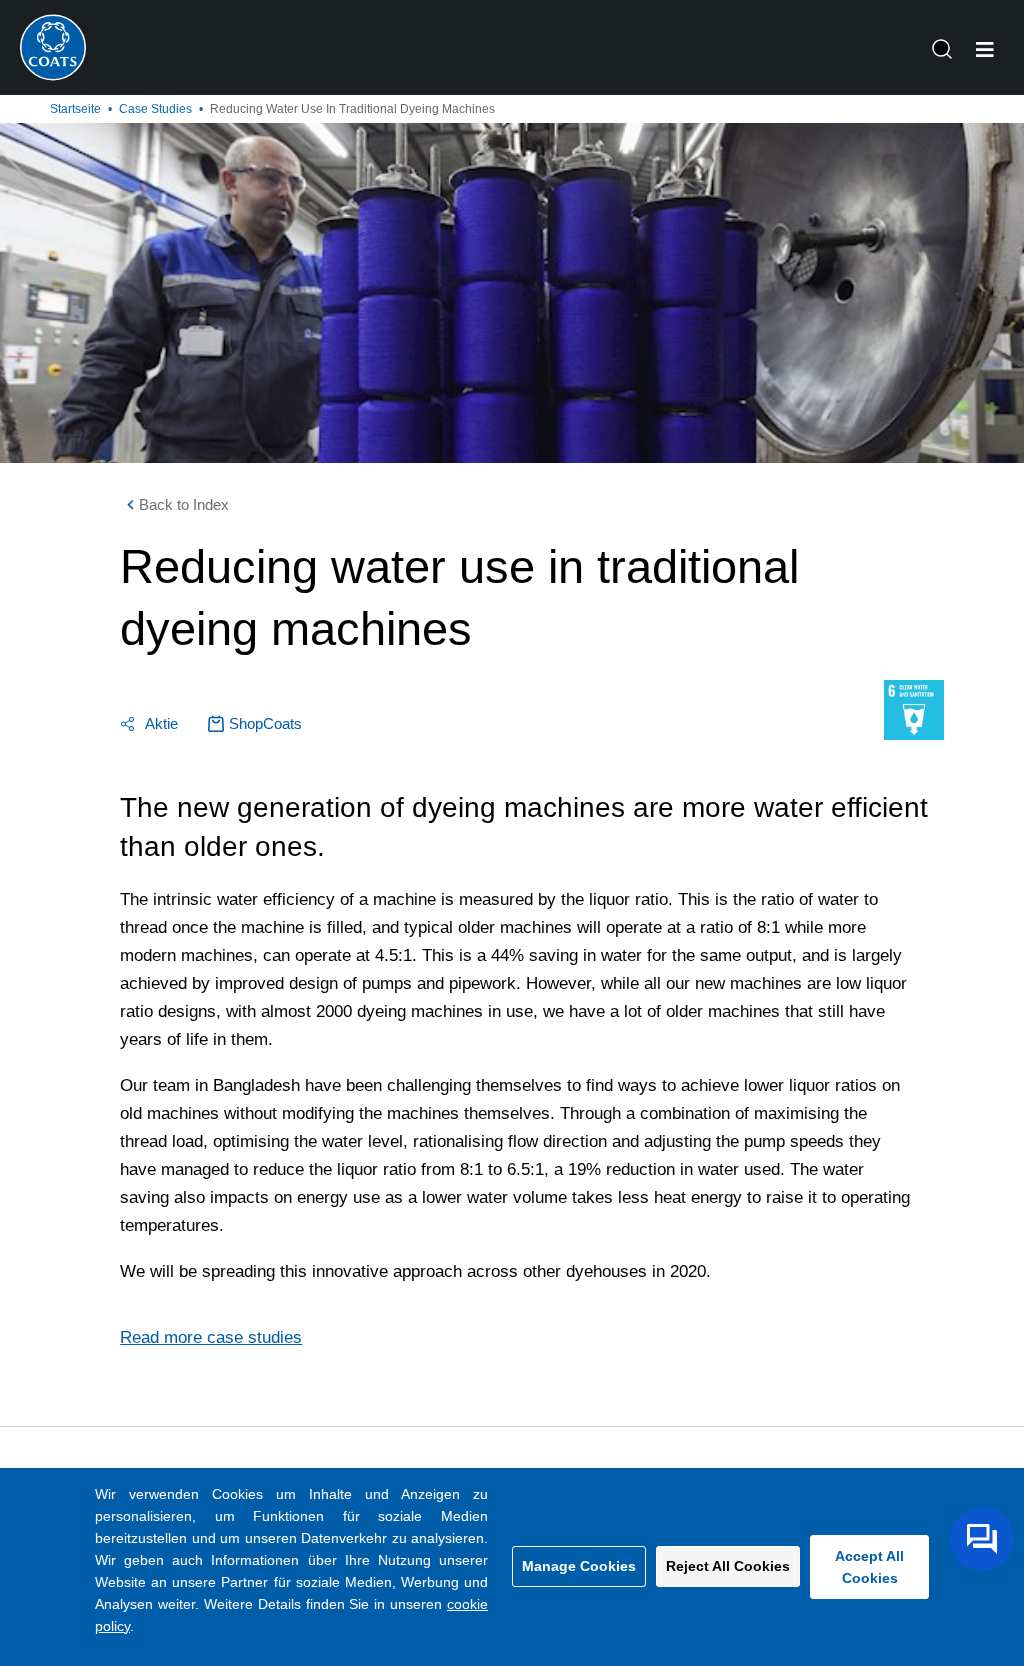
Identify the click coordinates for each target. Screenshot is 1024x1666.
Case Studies (155, 109)
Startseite (75, 109)
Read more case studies (211, 1337)
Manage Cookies (579, 1566)
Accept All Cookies (869, 1567)
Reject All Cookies (728, 1566)
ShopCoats (265, 723)
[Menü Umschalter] (985, 50)
